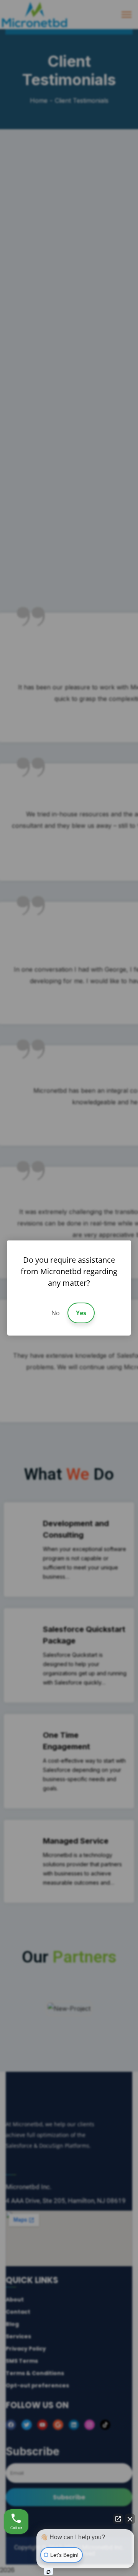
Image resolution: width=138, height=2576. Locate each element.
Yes (81, 1313)
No (56, 1313)
